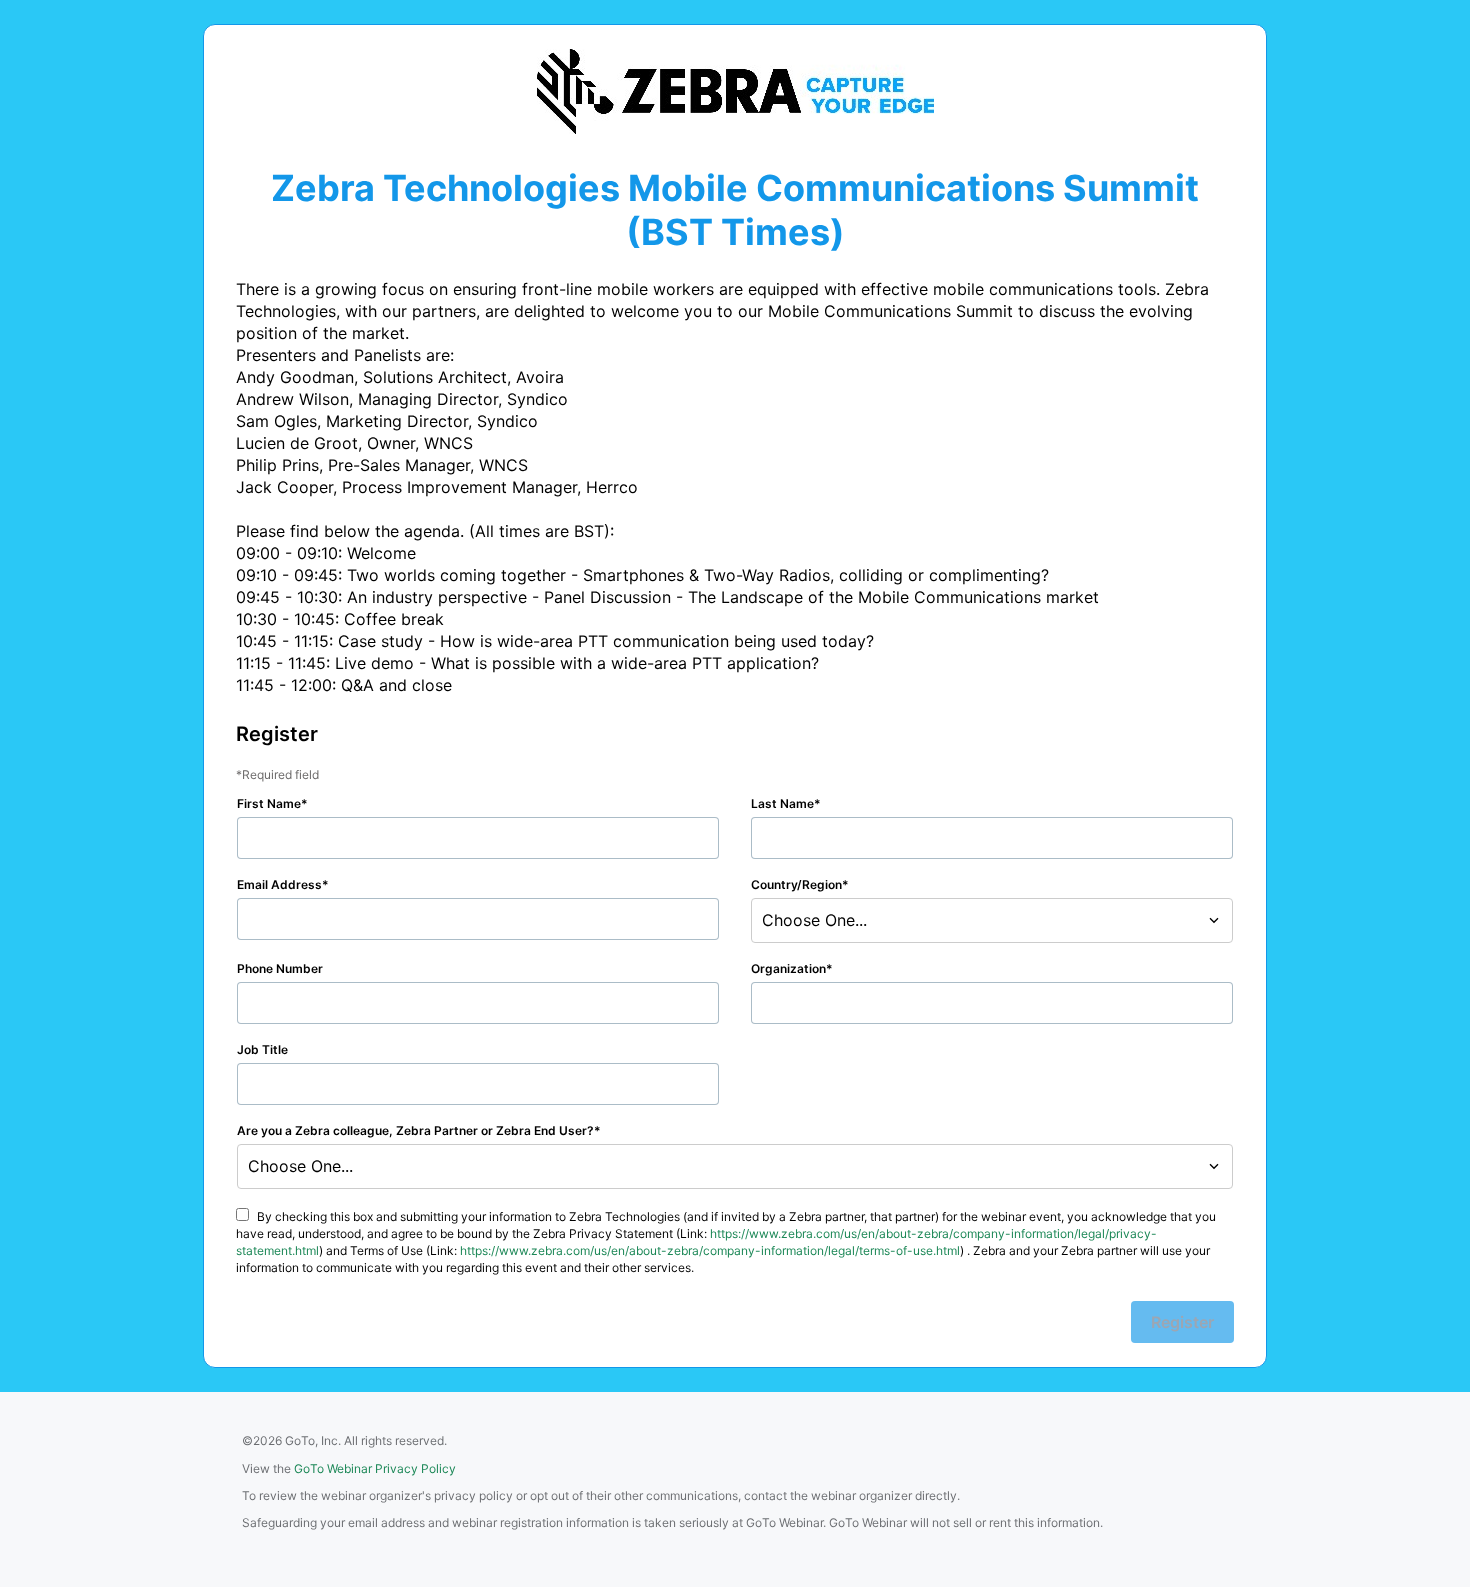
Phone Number (280, 968)
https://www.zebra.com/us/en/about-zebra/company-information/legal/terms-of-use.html (710, 1250)
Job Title (262, 1049)
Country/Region (796, 884)
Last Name (782, 803)
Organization (788, 968)
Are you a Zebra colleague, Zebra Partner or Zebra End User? (415, 1130)
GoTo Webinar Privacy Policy (375, 1468)
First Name (269, 803)
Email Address (279, 884)
